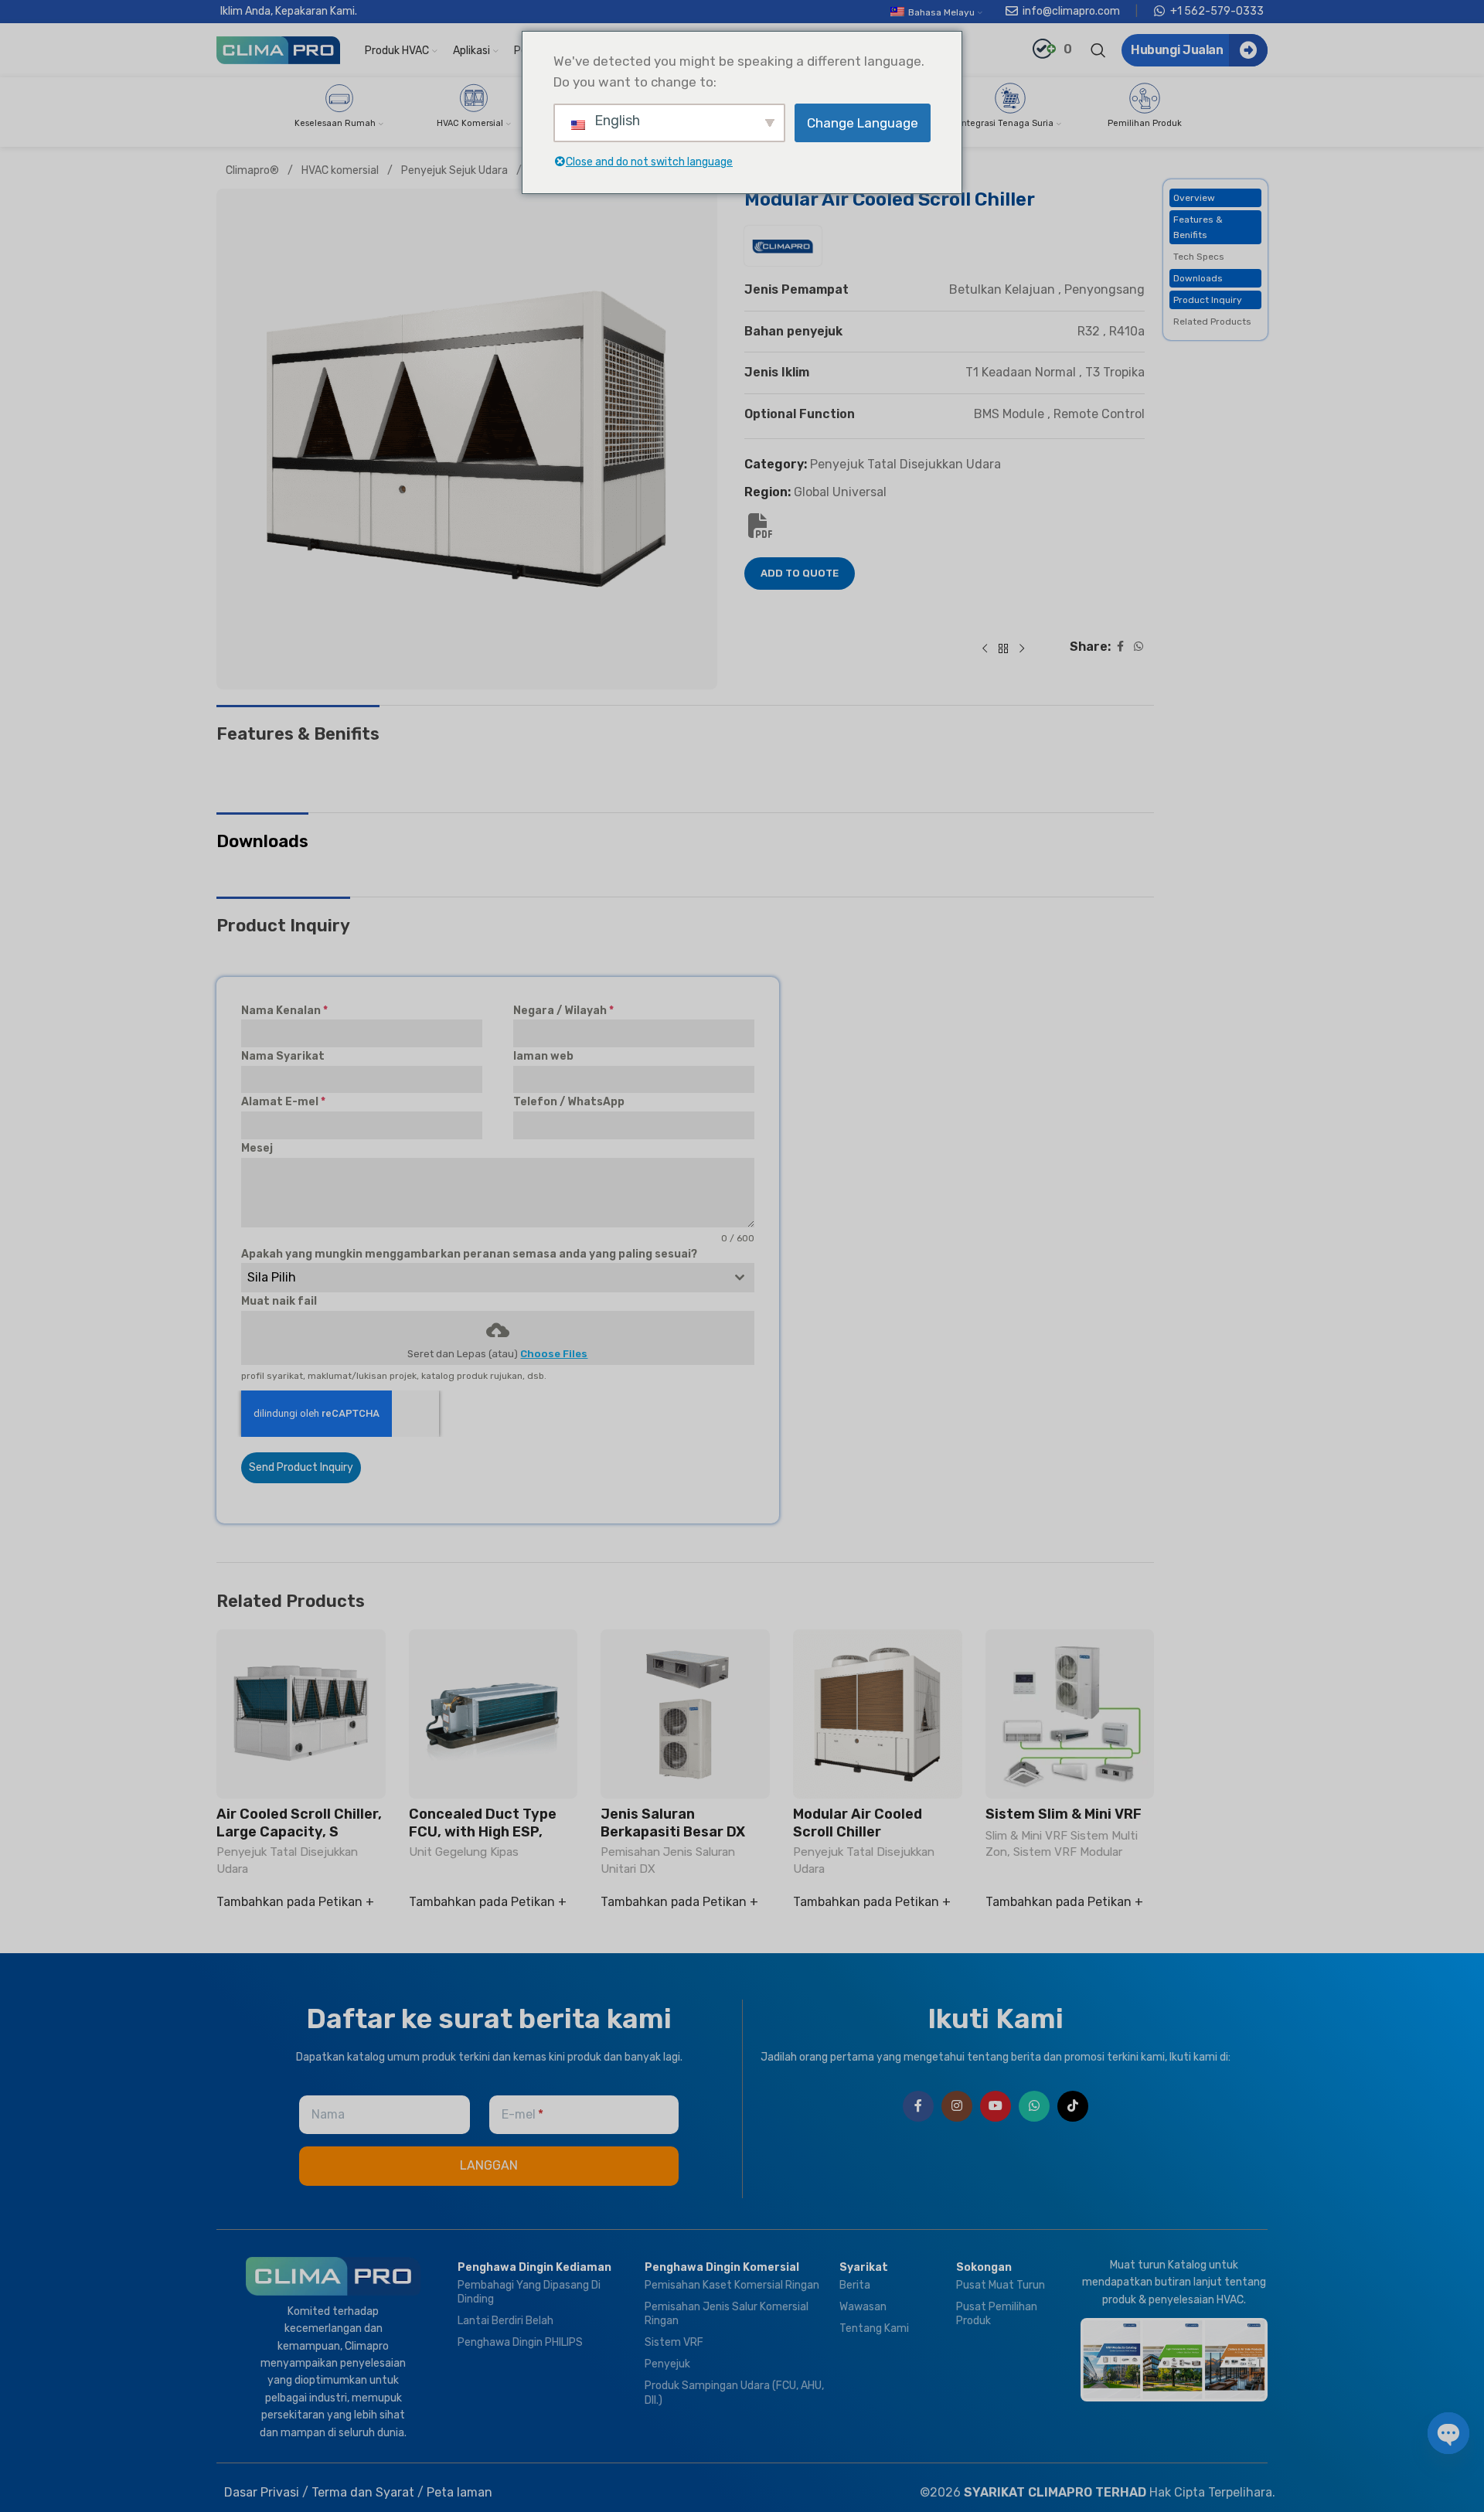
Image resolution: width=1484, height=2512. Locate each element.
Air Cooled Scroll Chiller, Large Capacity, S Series (299, 1832)
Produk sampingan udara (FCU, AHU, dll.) (734, 2393)
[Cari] (1098, 50)
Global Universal (840, 492)
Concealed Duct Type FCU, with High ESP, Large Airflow (483, 1832)
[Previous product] (985, 649)
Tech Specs (1199, 257)
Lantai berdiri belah (505, 2321)
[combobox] (498, 1278)
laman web (543, 1056)
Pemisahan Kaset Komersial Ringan (732, 2285)
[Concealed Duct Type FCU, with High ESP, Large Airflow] (494, 1714)
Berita (855, 2285)
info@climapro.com (1071, 11)
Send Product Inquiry (301, 1467)
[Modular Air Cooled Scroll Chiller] (878, 1714)
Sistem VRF (674, 2342)
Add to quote (800, 574)
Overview (1194, 198)
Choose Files (554, 1354)
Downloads (1198, 278)
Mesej (257, 1148)
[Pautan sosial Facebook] (1120, 648)
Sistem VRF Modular (1068, 1852)
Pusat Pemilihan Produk (997, 2314)
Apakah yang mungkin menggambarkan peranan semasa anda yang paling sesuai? (469, 1254)
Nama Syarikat (283, 1056)
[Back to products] (1003, 649)
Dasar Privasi (262, 2492)
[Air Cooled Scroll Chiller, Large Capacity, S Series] (301, 1714)
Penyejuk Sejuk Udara (456, 170)
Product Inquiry (1208, 300)
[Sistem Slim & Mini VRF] (1070, 1714)
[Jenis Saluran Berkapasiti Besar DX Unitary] (685, 1714)
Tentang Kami (874, 2328)
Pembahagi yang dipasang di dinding (529, 2292)
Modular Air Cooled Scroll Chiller (858, 1823)
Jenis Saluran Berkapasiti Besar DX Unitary (673, 1832)
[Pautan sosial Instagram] (957, 2106)
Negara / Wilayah (563, 1011)
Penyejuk (667, 2364)
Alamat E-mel (283, 1102)
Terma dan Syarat (363, 2492)
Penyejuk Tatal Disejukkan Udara (905, 465)
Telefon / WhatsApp (569, 1102)
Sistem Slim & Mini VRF (1064, 1814)
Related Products (1212, 322)
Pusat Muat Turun (1001, 2285)
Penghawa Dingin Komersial (722, 2267)
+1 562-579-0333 (1217, 11)
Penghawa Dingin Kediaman (534, 2267)
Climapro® (254, 170)
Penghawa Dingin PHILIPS (520, 2342)
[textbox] (483, 1278)
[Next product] (1022, 649)
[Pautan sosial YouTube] (996, 2106)
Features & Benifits (1198, 227)
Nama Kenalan (284, 1011)
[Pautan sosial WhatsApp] (1139, 648)
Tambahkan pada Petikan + (295, 1902)
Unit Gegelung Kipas (464, 1852)
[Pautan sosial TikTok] (1073, 2106)
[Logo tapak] (278, 49)
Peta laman (459, 2492)
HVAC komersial (341, 170)
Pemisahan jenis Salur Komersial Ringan (727, 2314)
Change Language (863, 123)
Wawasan (863, 2307)
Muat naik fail (279, 1301)
